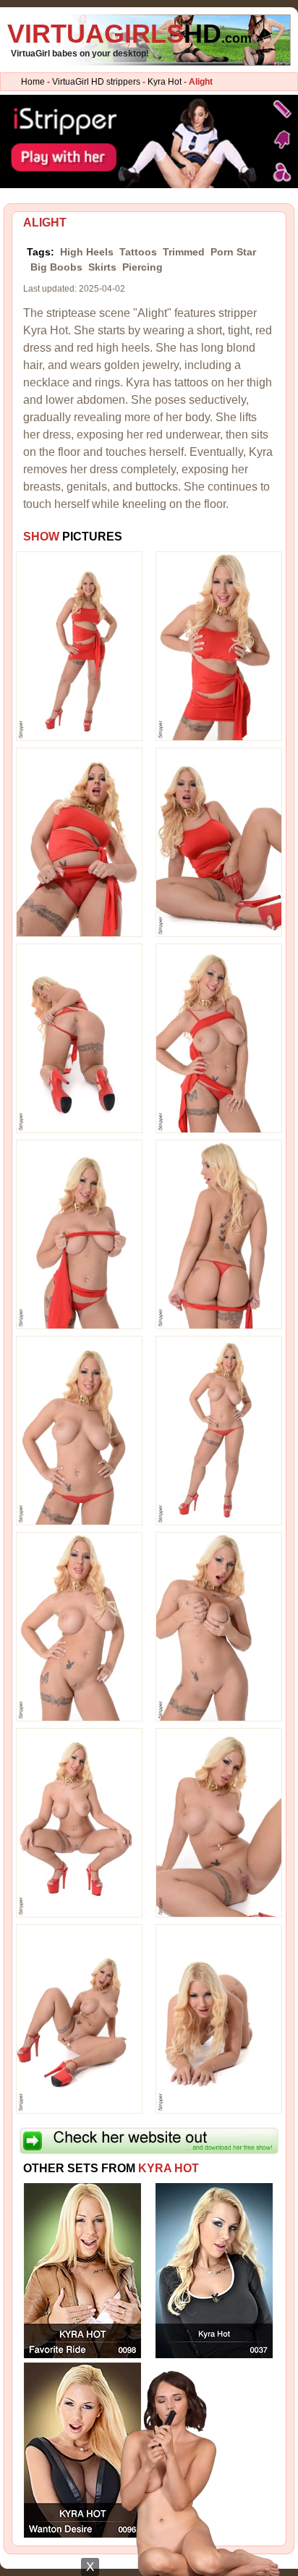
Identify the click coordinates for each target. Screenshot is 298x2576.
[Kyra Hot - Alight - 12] (219, 1626)
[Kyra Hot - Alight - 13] (79, 1822)
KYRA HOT (169, 2168)
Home (33, 82)
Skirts (102, 267)
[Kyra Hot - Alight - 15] (79, 2018)
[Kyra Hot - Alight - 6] (219, 1038)
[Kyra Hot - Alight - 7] (79, 1234)
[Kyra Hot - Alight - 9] (79, 1430)
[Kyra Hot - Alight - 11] (79, 1626)
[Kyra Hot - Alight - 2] (219, 645)
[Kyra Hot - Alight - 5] (79, 1038)
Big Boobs (56, 267)
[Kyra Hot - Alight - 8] (219, 1234)
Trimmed (184, 252)
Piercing (142, 267)
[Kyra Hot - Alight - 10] (219, 1430)
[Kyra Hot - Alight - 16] (219, 2018)
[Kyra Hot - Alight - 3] (79, 842)
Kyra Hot (165, 82)
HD (129, 34)
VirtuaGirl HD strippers (96, 82)
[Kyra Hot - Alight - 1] (79, 645)
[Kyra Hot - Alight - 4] (219, 842)
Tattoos (138, 252)
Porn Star (233, 252)
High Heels (87, 252)
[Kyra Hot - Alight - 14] (219, 1822)
